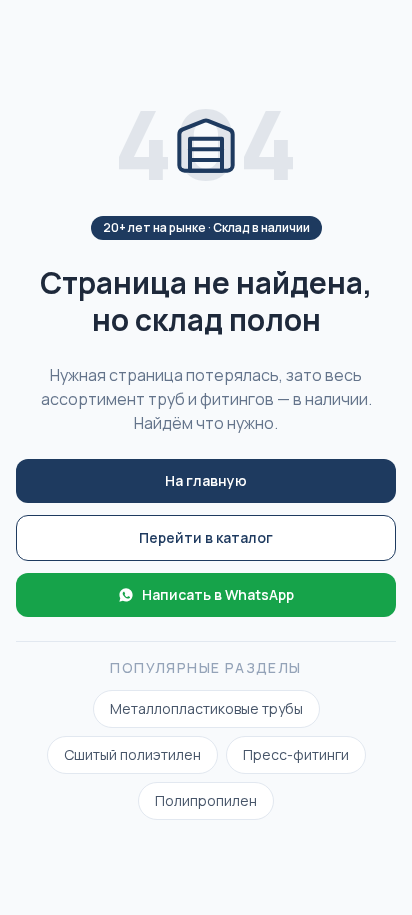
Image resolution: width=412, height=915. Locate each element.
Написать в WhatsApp (218, 594)
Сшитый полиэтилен (132, 754)
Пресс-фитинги (296, 754)
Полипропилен (206, 800)
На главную (206, 480)
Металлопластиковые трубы (206, 708)
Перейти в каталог (206, 537)
